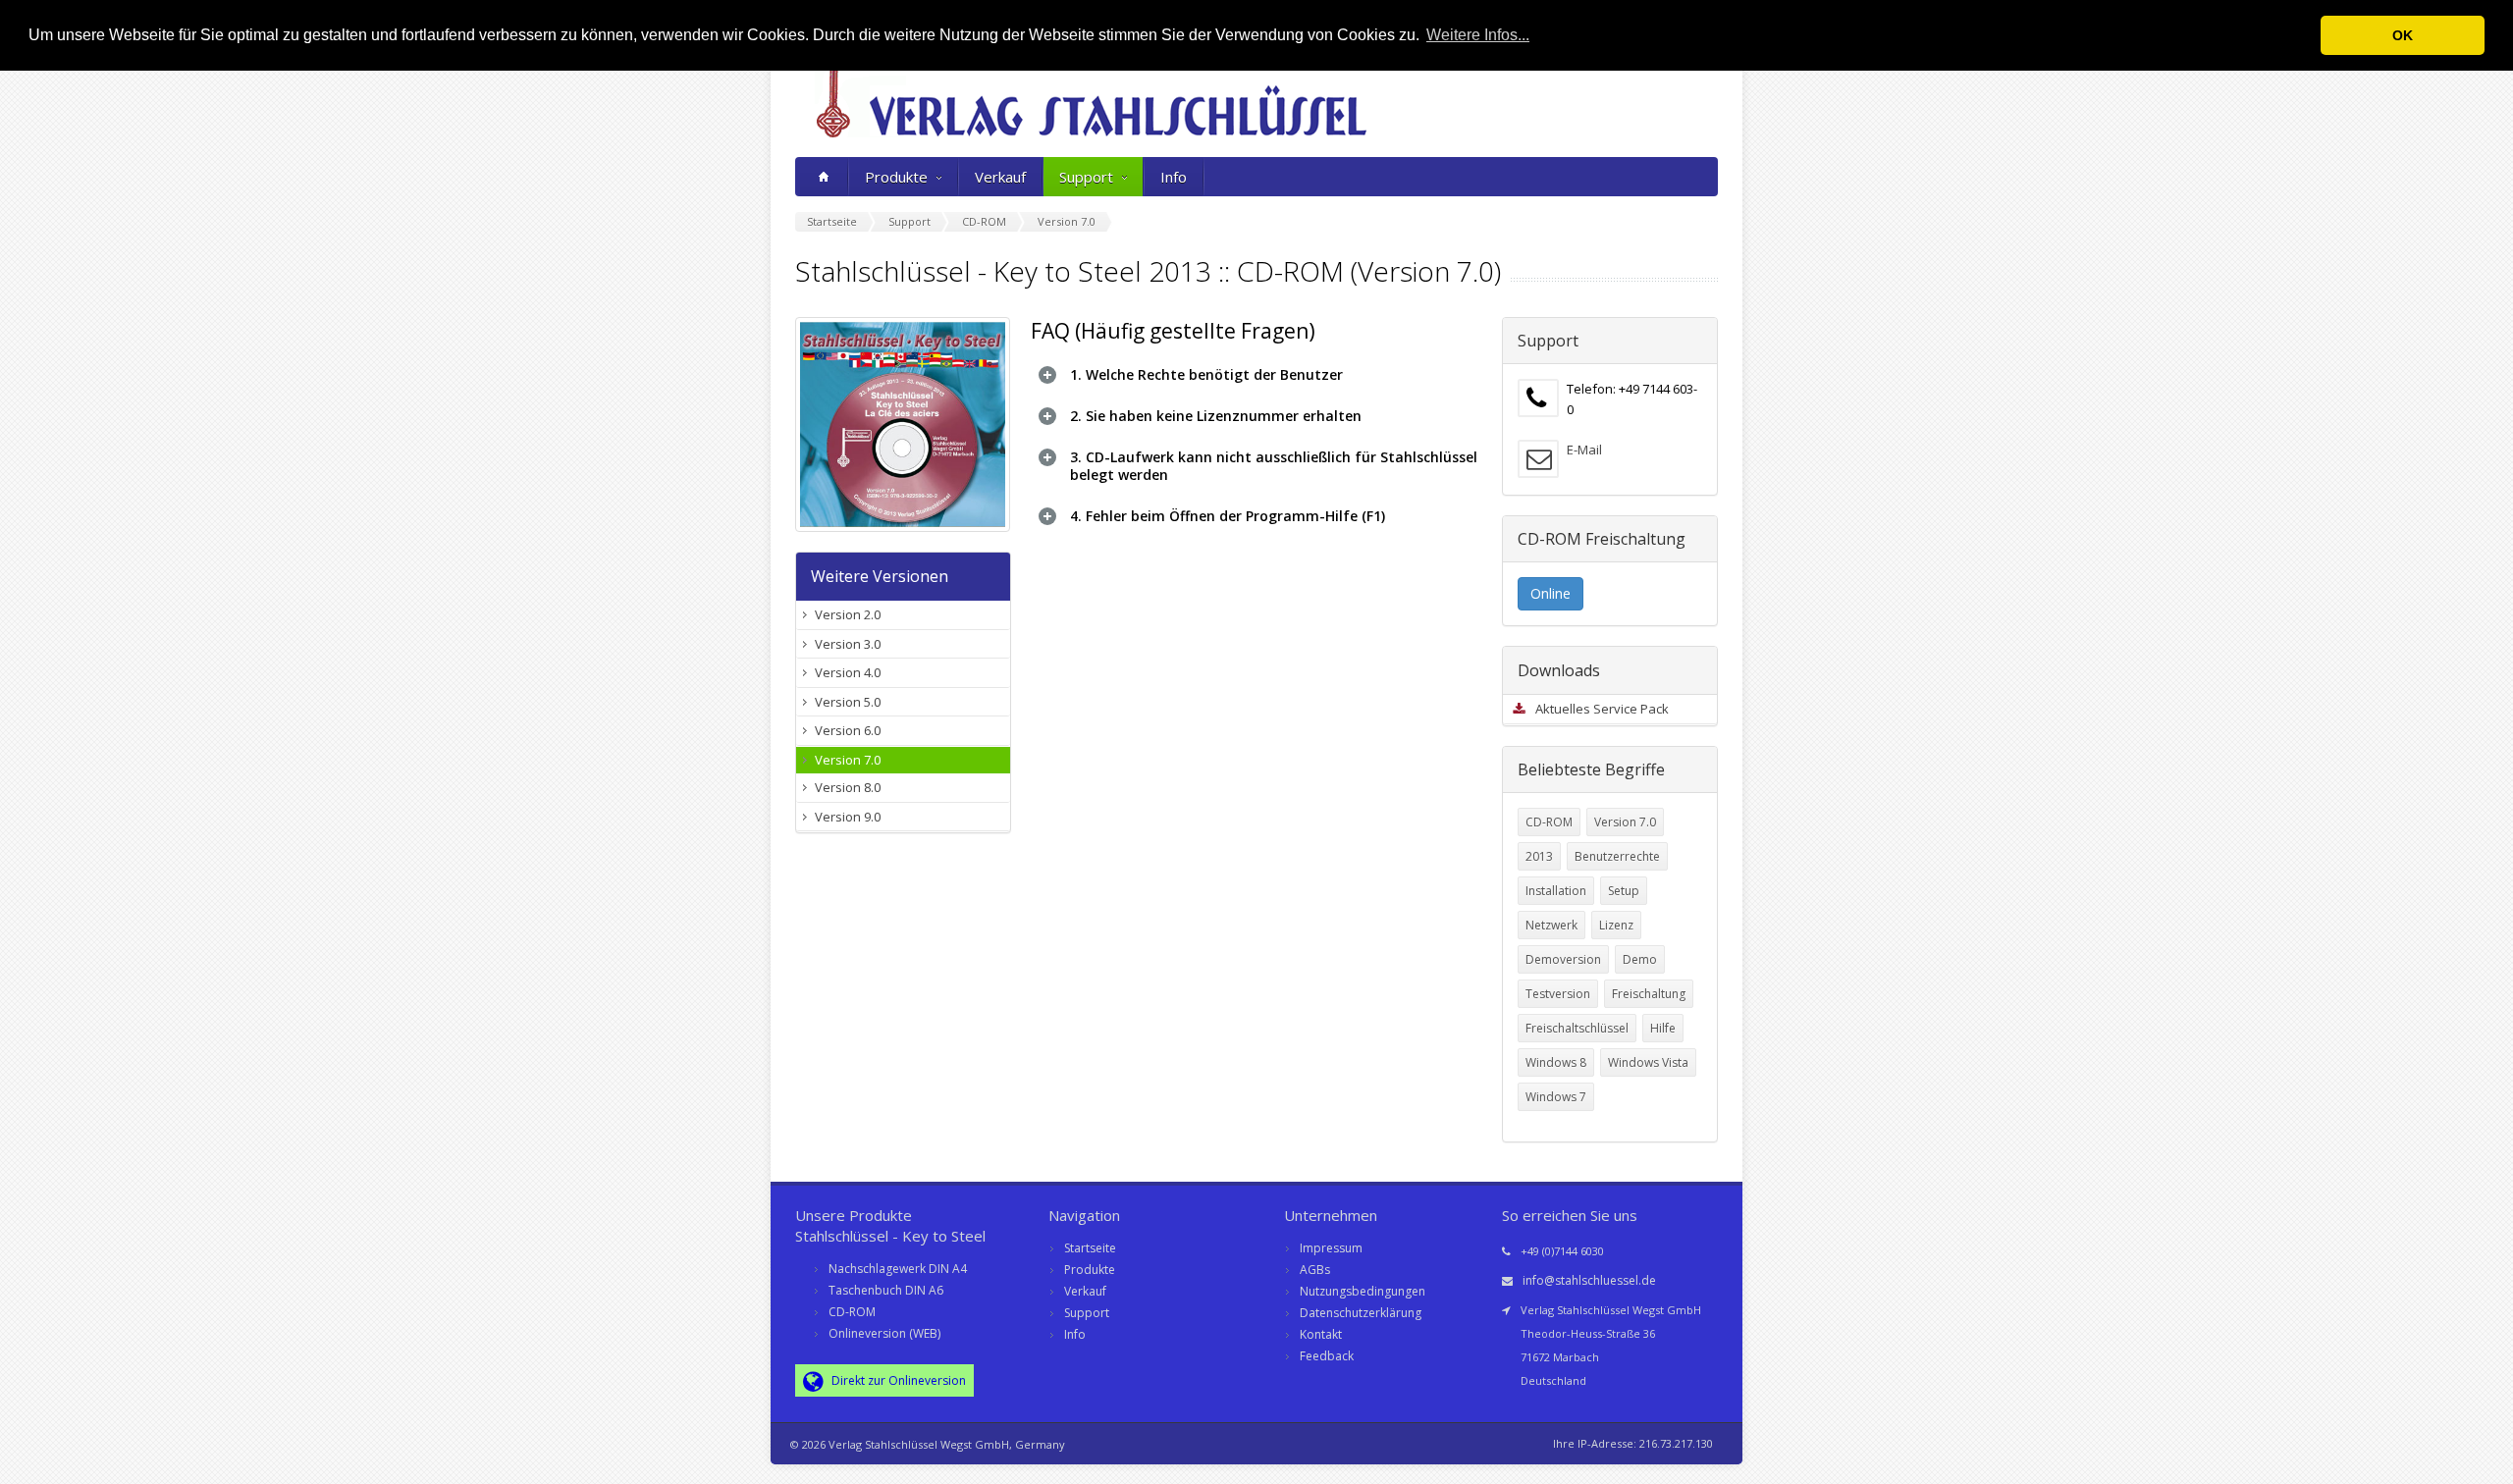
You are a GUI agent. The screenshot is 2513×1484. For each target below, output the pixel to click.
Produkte (896, 177)
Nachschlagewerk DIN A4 (898, 1269)
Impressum (1331, 1248)
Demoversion (1563, 959)
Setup (1624, 891)
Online (1551, 593)
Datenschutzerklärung (1361, 1313)
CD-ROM (1549, 822)
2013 (1539, 856)
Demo (1640, 959)
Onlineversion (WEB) (884, 1333)
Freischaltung (1649, 994)
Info (1174, 177)
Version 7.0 (1625, 822)
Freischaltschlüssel (1577, 1028)
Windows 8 (1556, 1062)
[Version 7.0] (903, 424)
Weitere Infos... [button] (1478, 35)
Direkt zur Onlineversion (897, 1380)
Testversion (1558, 994)
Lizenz (1616, 925)
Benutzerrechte (1617, 856)
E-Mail (1584, 450)
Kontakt (1321, 1334)
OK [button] (2403, 35)
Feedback (1327, 1356)
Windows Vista (1648, 1062)
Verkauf (1000, 177)
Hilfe (1663, 1028)
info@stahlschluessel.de (1589, 1280)
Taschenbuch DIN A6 (886, 1290)
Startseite (1090, 1248)
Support (1086, 177)
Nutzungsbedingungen (1363, 1291)
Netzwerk (1551, 925)
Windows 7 (1556, 1097)
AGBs (1315, 1270)
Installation (1556, 891)
